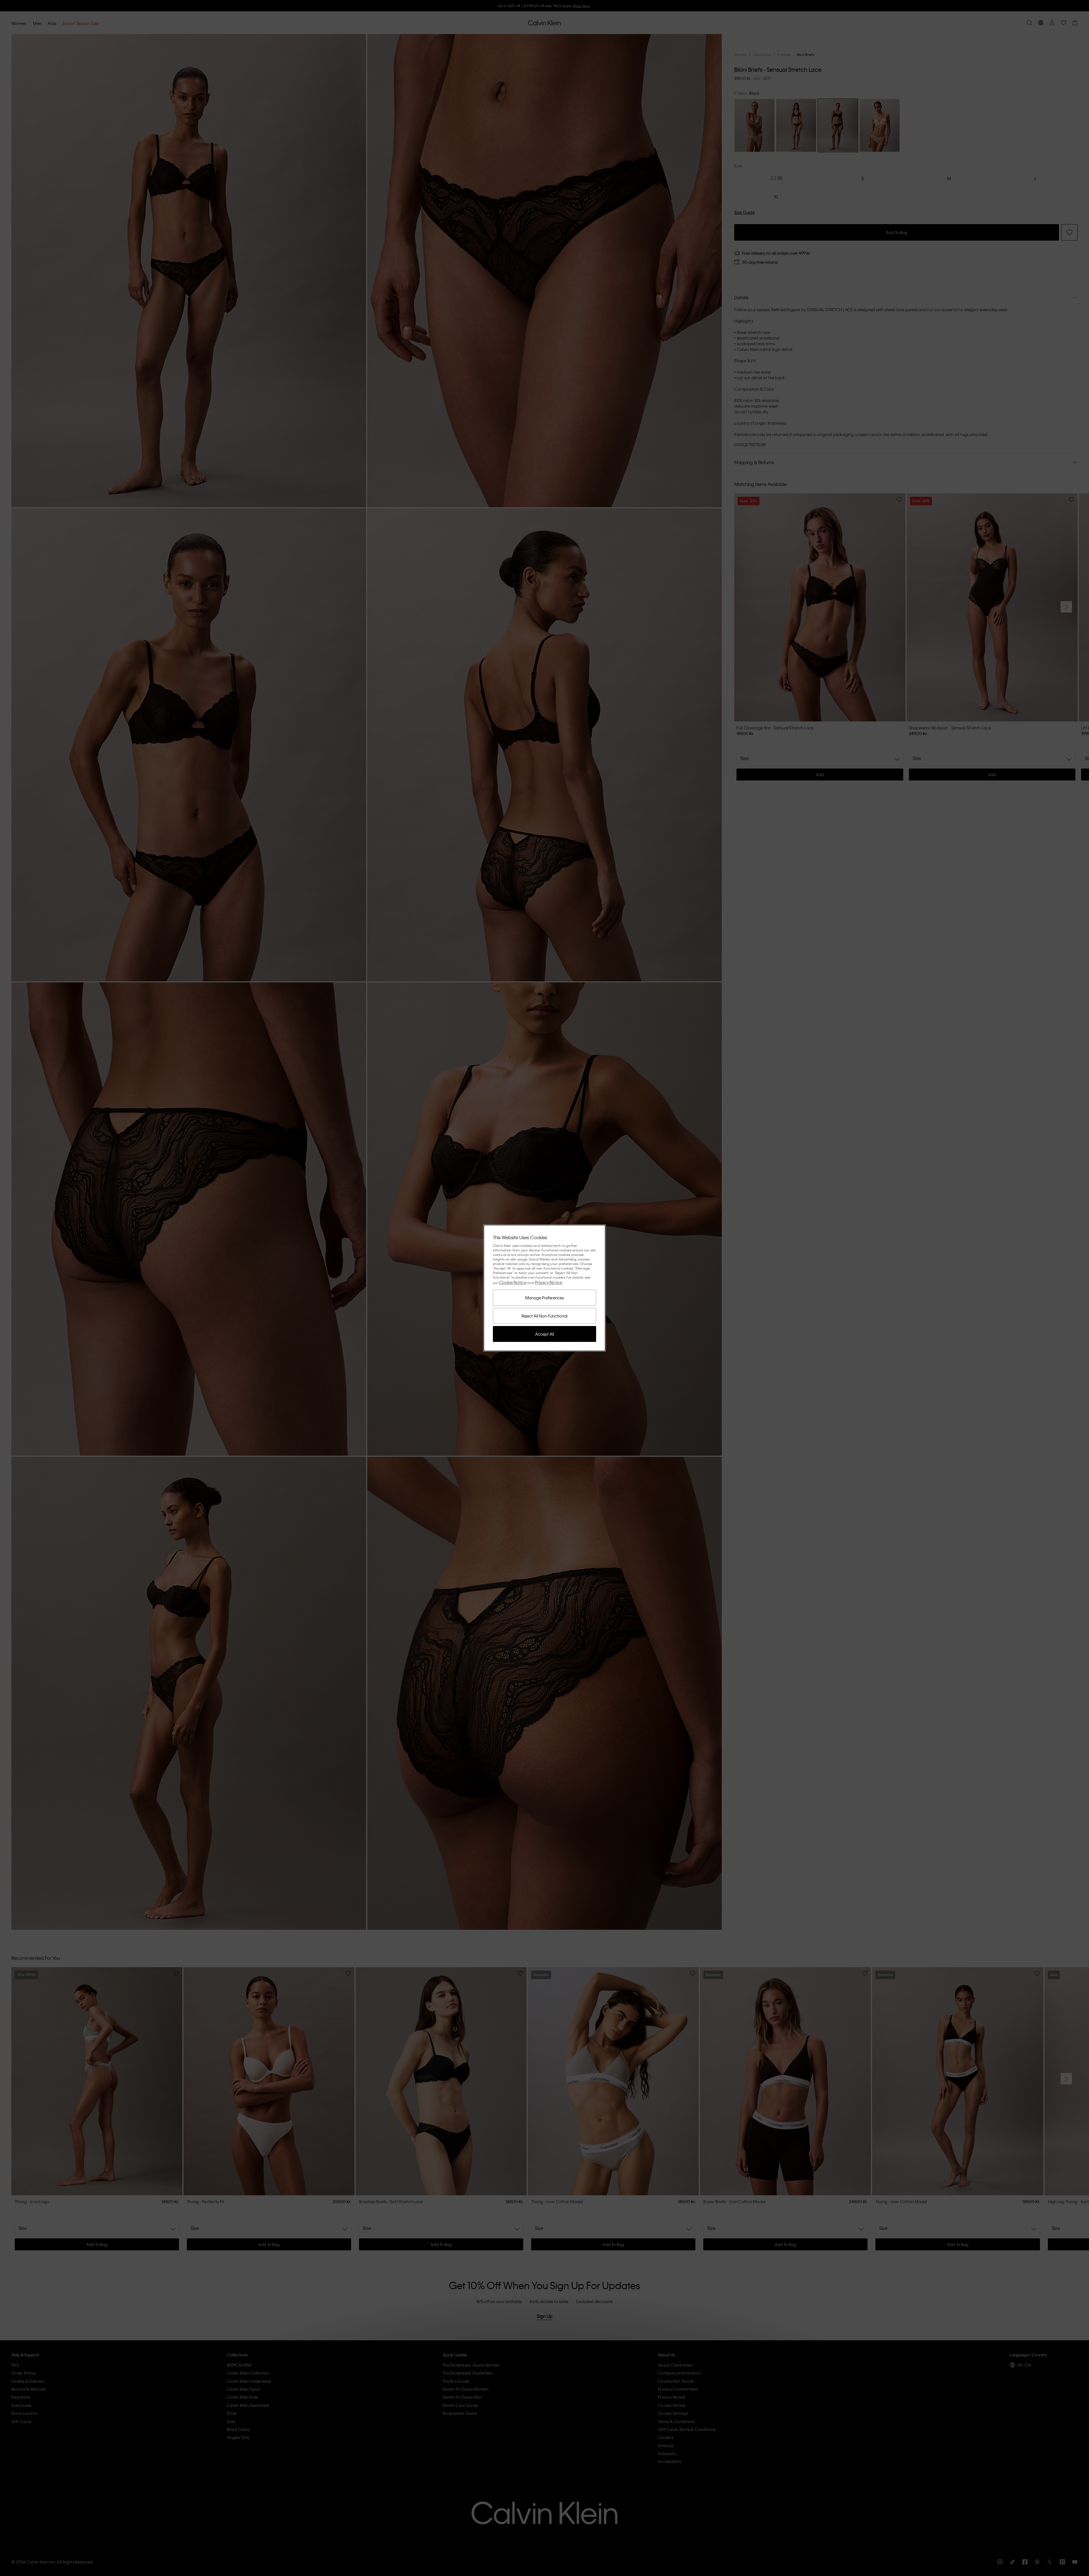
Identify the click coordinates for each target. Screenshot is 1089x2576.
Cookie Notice (513, 1282)
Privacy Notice (549, 1282)
